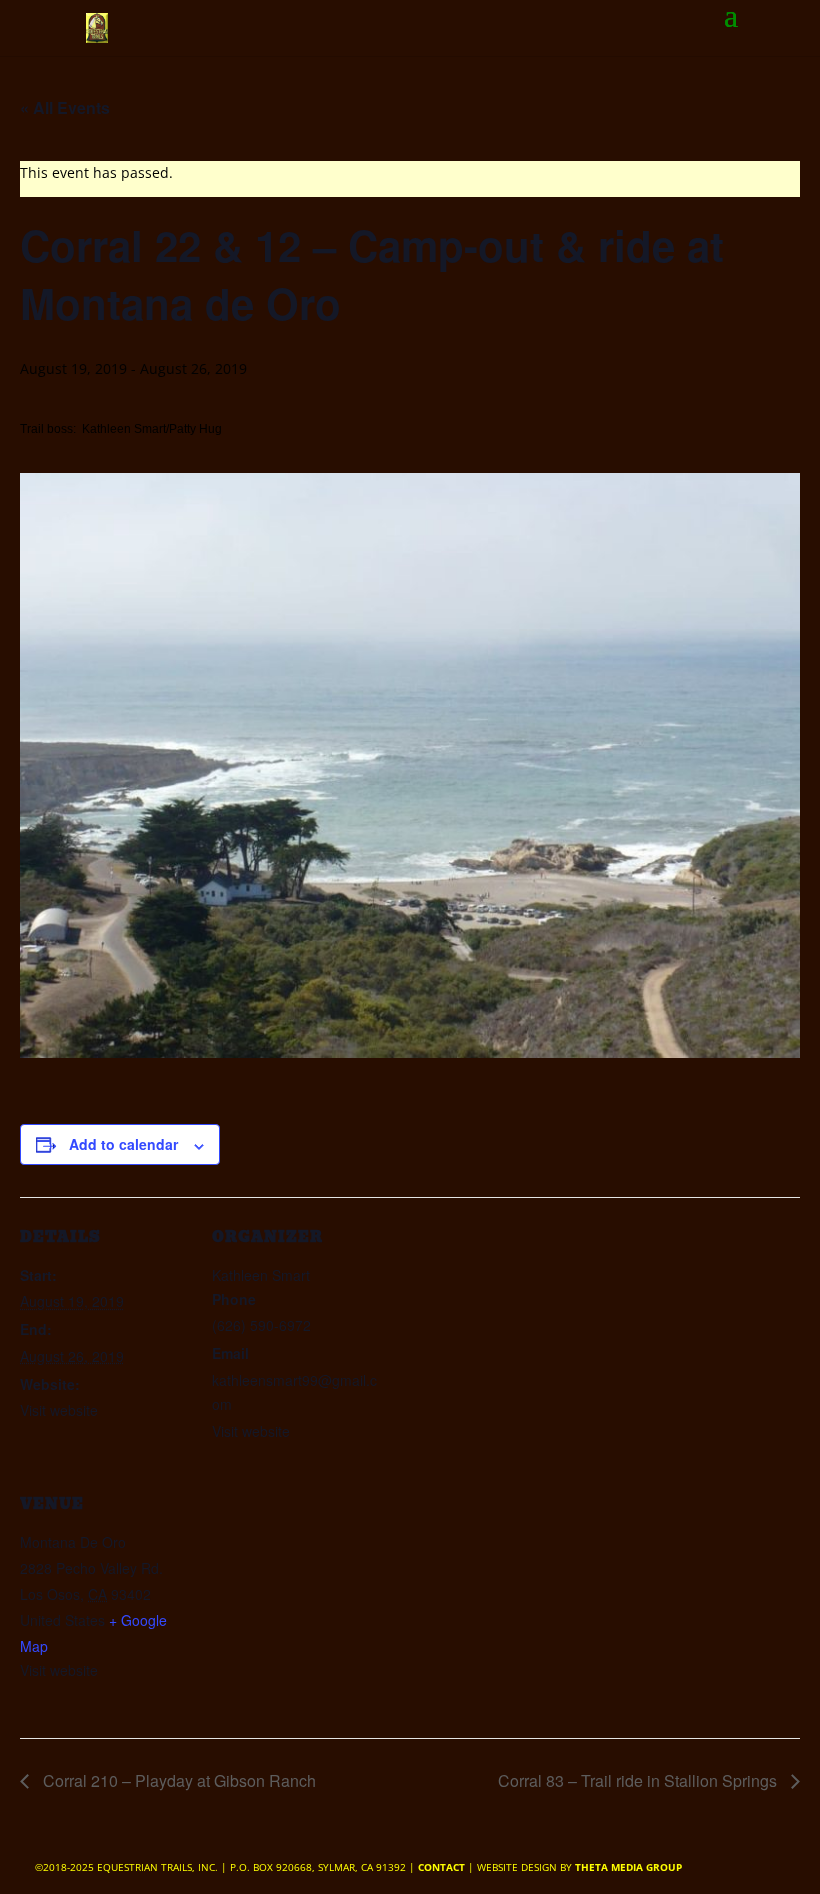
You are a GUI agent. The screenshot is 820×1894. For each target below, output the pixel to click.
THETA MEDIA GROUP (628, 1867)
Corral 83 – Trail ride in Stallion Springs (639, 1780)
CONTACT (441, 1867)
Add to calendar (123, 1144)
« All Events (65, 107)
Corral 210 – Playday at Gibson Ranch (177, 1780)
